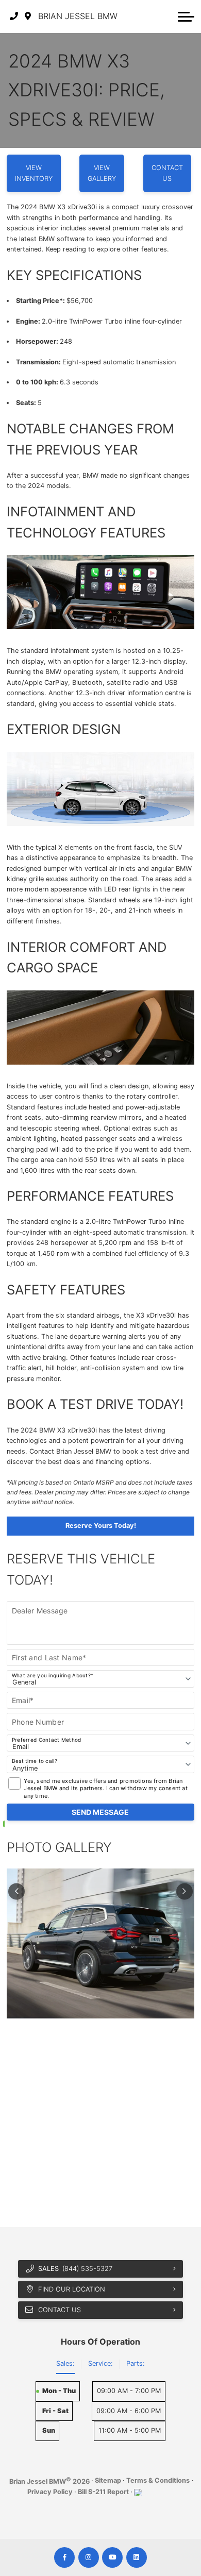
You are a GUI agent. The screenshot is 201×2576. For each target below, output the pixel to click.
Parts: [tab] (136, 2363)
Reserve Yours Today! (101, 1526)
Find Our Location (72, 2289)
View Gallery (102, 173)
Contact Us (167, 173)
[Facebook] (64, 2557)
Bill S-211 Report (103, 2492)
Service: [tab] (100, 2363)
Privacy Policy (50, 2492)
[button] (186, 16)
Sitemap (108, 2480)
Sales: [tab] (65, 2363)
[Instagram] (89, 2557)
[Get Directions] (28, 16)
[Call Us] (14, 16)
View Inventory (34, 173)
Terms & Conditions (158, 2480)
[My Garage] (167, 16)
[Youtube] (112, 2557)
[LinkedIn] (137, 2557)
